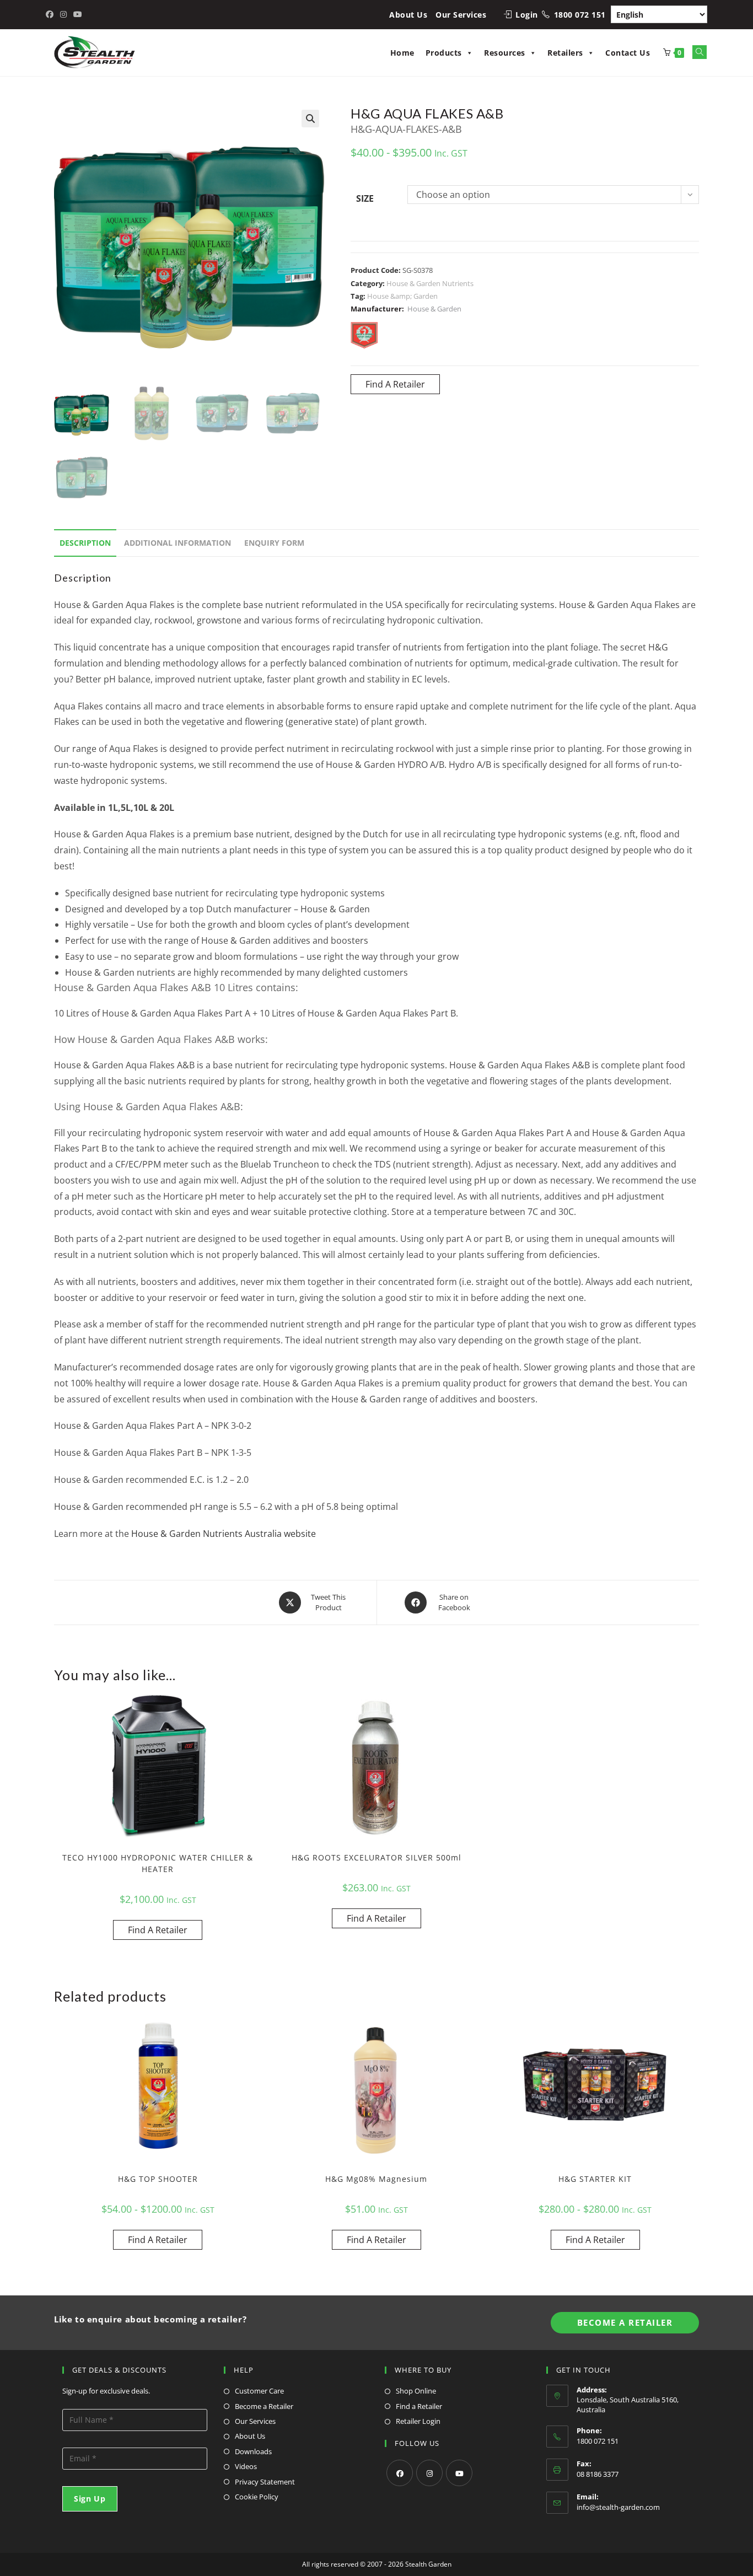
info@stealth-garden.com (618, 2507)
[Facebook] (400, 2473)
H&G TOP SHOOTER (158, 2179)
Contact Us (628, 53)
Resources (505, 53)
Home (402, 53)
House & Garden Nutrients (430, 283)
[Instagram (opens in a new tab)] (63, 14)
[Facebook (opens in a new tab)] (51, 14)
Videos (246, 2466)
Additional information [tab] (178, 543)
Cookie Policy (257, 2497)
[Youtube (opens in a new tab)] (78, 14)
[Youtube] (459, 2473)
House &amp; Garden (402, 296)
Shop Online (416, 2391)
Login (527, 15)
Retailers (565, 53)
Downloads (253, 2451)
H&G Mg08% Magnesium (376, 2179)
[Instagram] (429, 2473)
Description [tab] (85, 543)
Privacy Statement (265, 2482)
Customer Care (259, 2391)
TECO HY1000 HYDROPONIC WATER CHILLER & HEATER (158, 1863)
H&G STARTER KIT (595, 2179)
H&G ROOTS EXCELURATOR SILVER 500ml (376, 1857)
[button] (310, 119)
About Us (408, 15)
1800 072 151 (580, 15)
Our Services (461, 15)
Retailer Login (418, 2421)
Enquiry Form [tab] (274, 543)
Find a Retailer (419, 2406)
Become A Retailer (625, 2322)
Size (365, 198)
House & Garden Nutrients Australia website (224, 1534)
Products (444, 53)
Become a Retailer (264, 2406)
